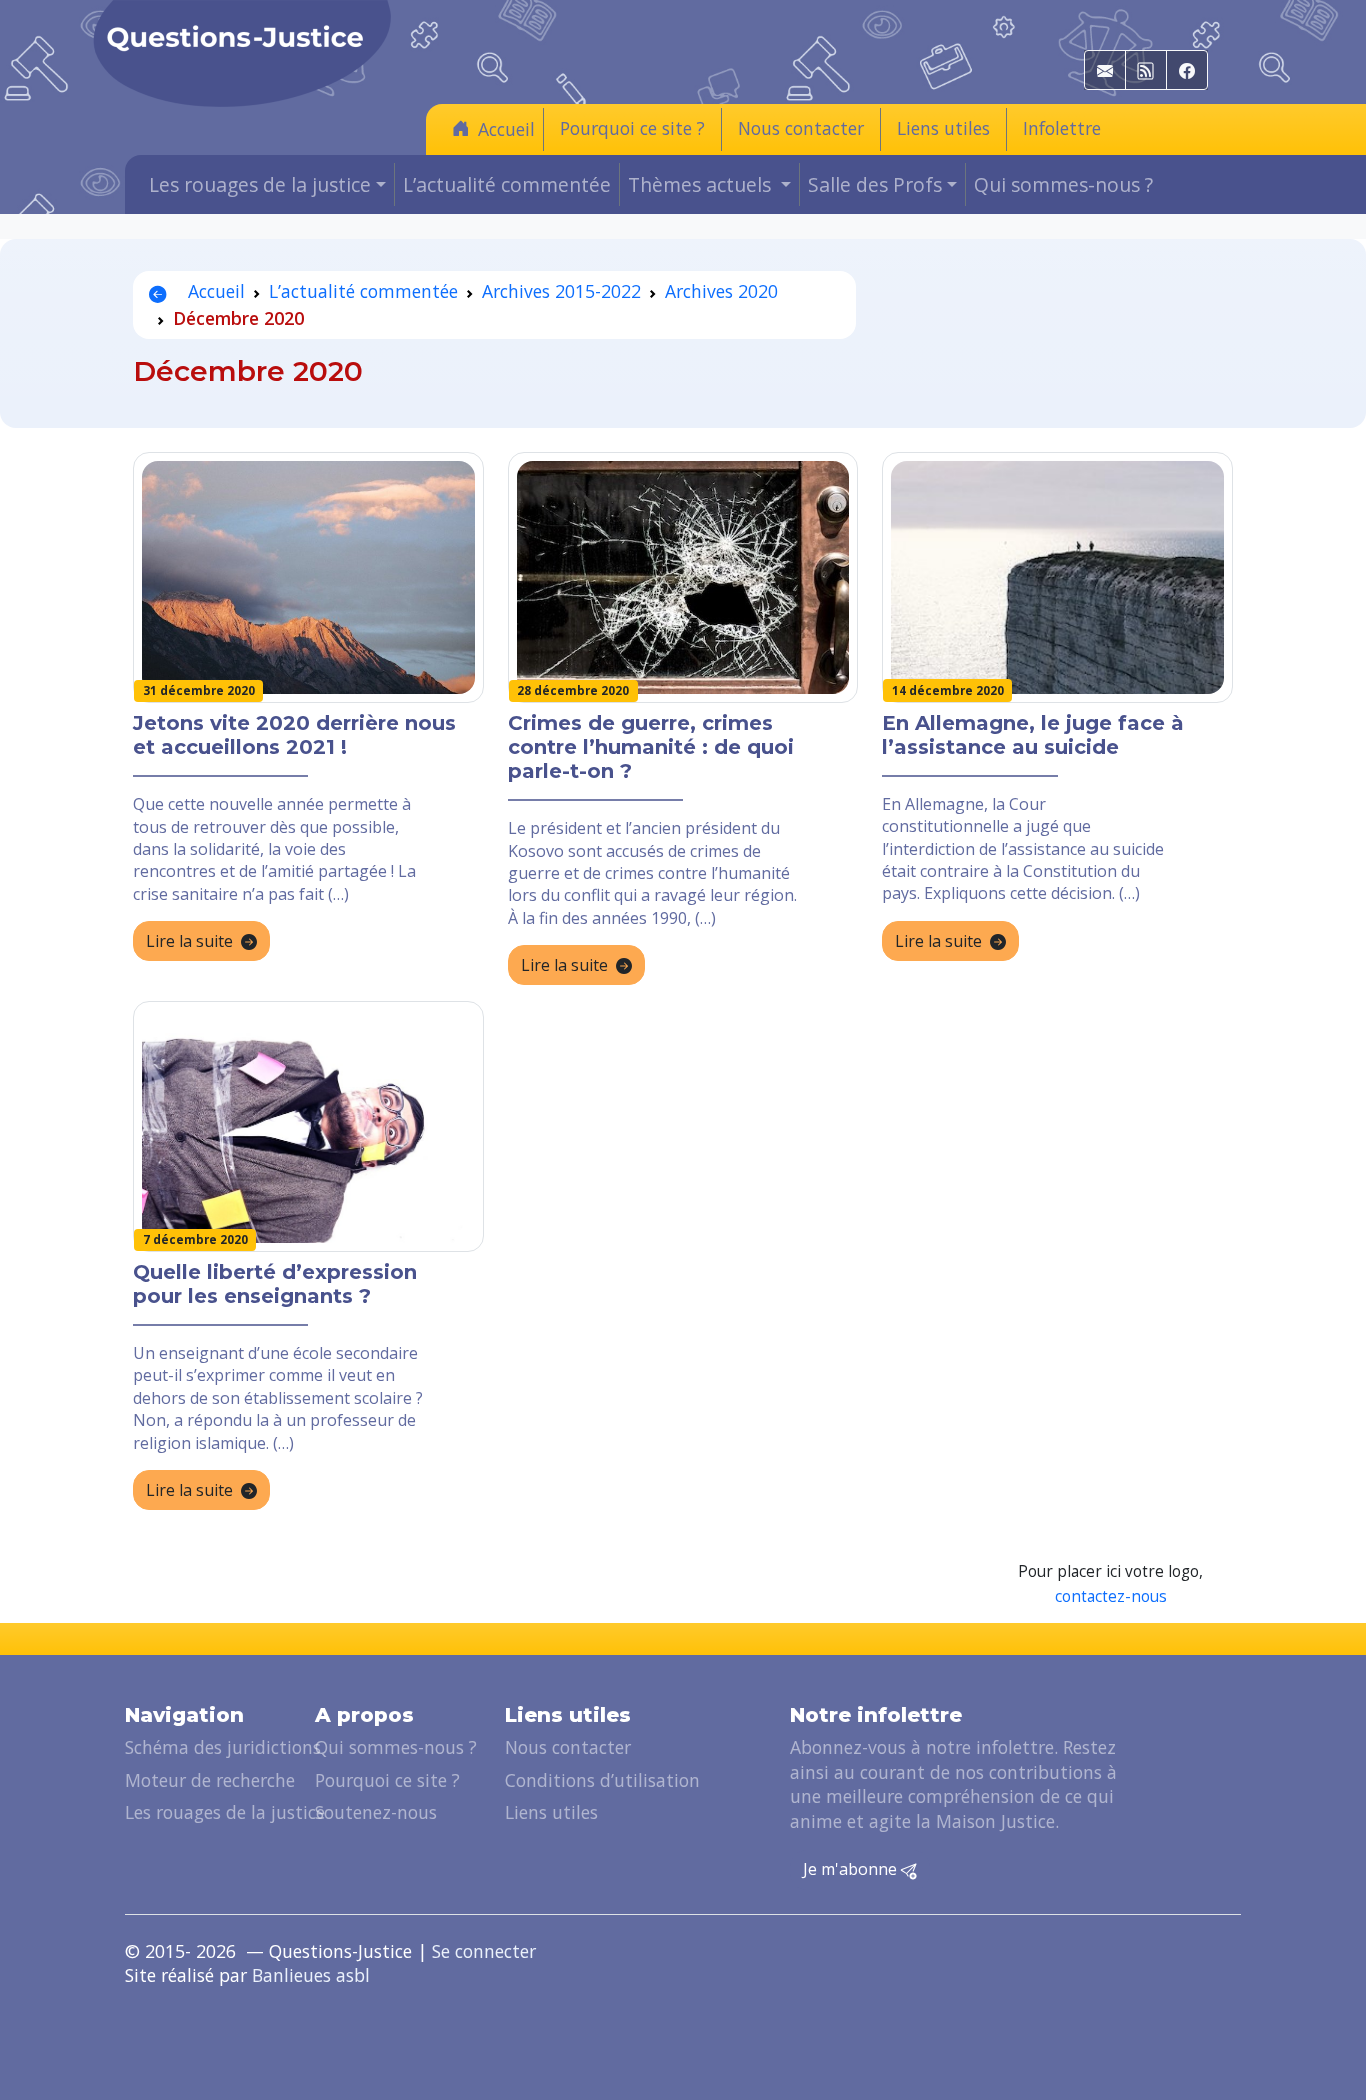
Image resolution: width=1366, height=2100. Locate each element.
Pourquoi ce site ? (632, 128)
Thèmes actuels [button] (702, 184)
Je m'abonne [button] (852, 1869)
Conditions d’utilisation (602, 1780)
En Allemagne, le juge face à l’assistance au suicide (1033, 735)
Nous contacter (801, 128)
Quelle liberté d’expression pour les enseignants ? (275, 1284)
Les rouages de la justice (225, 1812)
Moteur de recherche (210, 1780)
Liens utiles (943, 128)
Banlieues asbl (311, 1975)
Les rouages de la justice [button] (260, 184)
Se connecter (484, 1951)
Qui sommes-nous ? (1063, 184)
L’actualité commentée (507, 184)
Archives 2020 (721, 291)
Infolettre (1062, 128)
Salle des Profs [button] (875, 184)
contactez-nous (1111, 1596)
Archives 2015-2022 (561, 291)
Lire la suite (189, 941)
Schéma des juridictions (223, 1747)
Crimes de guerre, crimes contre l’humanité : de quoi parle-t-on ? (651, 747)
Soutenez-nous (376, 1812)
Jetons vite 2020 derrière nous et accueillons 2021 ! (294, 735)
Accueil (506, 129)
